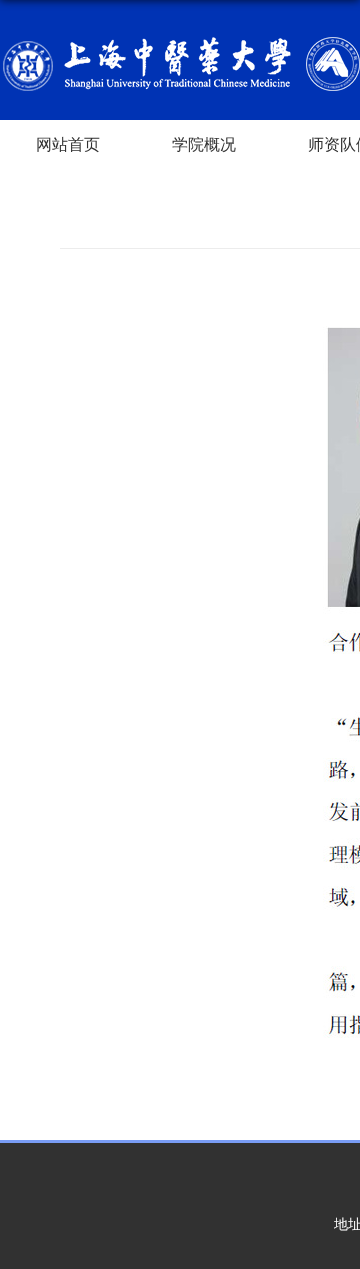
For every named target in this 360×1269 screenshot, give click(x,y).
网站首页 (68, 144)
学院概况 (204, 144)
